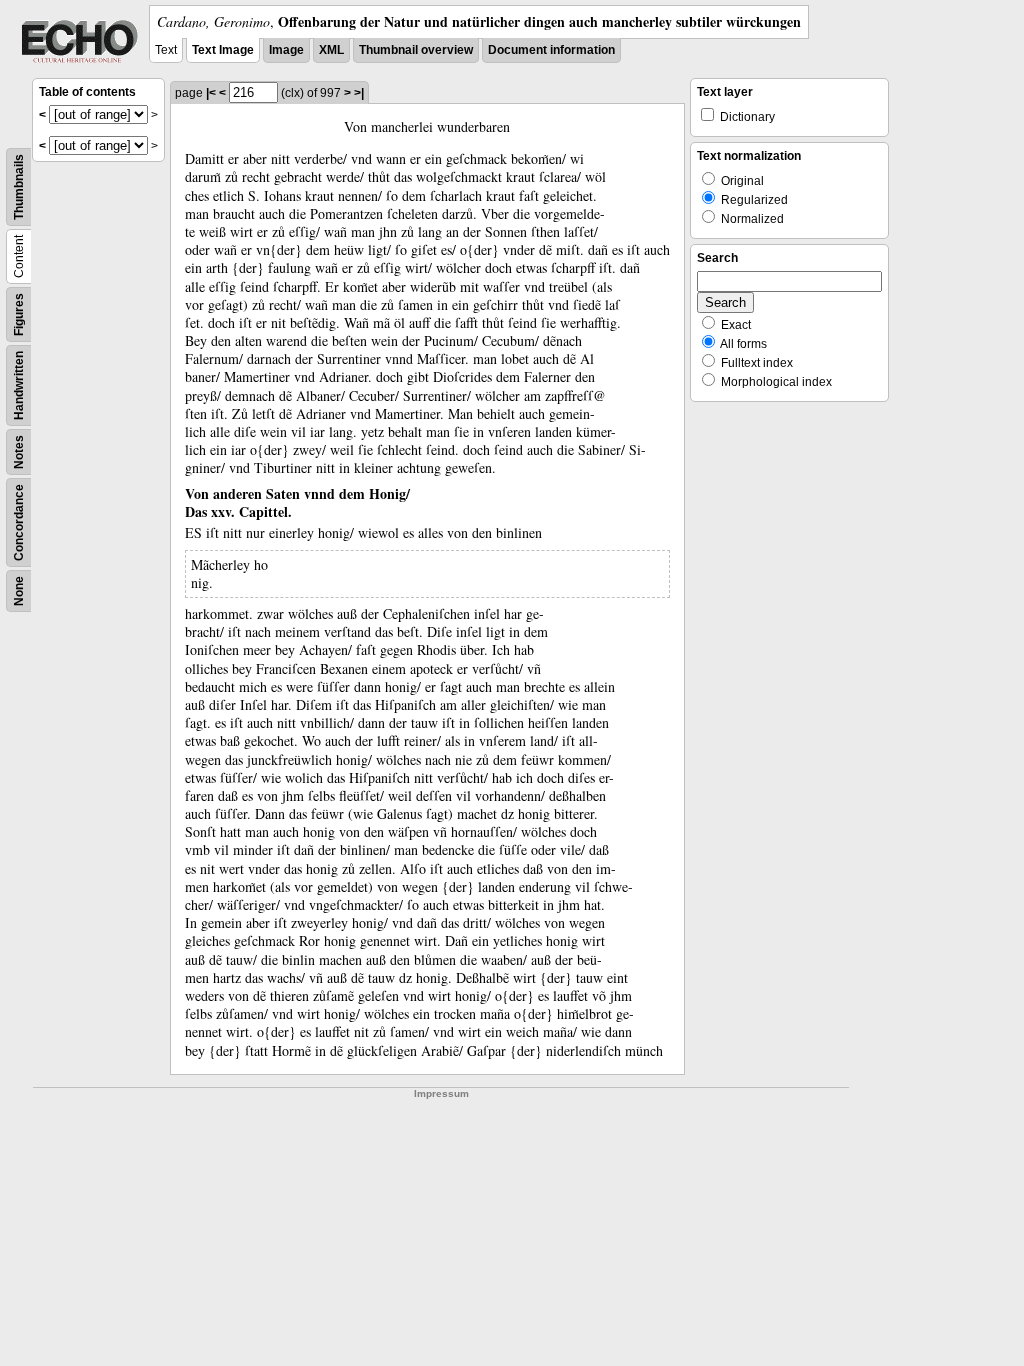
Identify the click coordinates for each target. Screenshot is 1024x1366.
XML (331, 50)
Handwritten (19, 385)
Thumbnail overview (416, 50)
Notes (19, 452)
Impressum (441, 1093)
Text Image (223, 50)
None (19, 591)
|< (211, 93)
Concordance (19, 522)
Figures (19, 314)
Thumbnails (19, 187)
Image (286, 50)
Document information (551, 50)
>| (359, 93)
